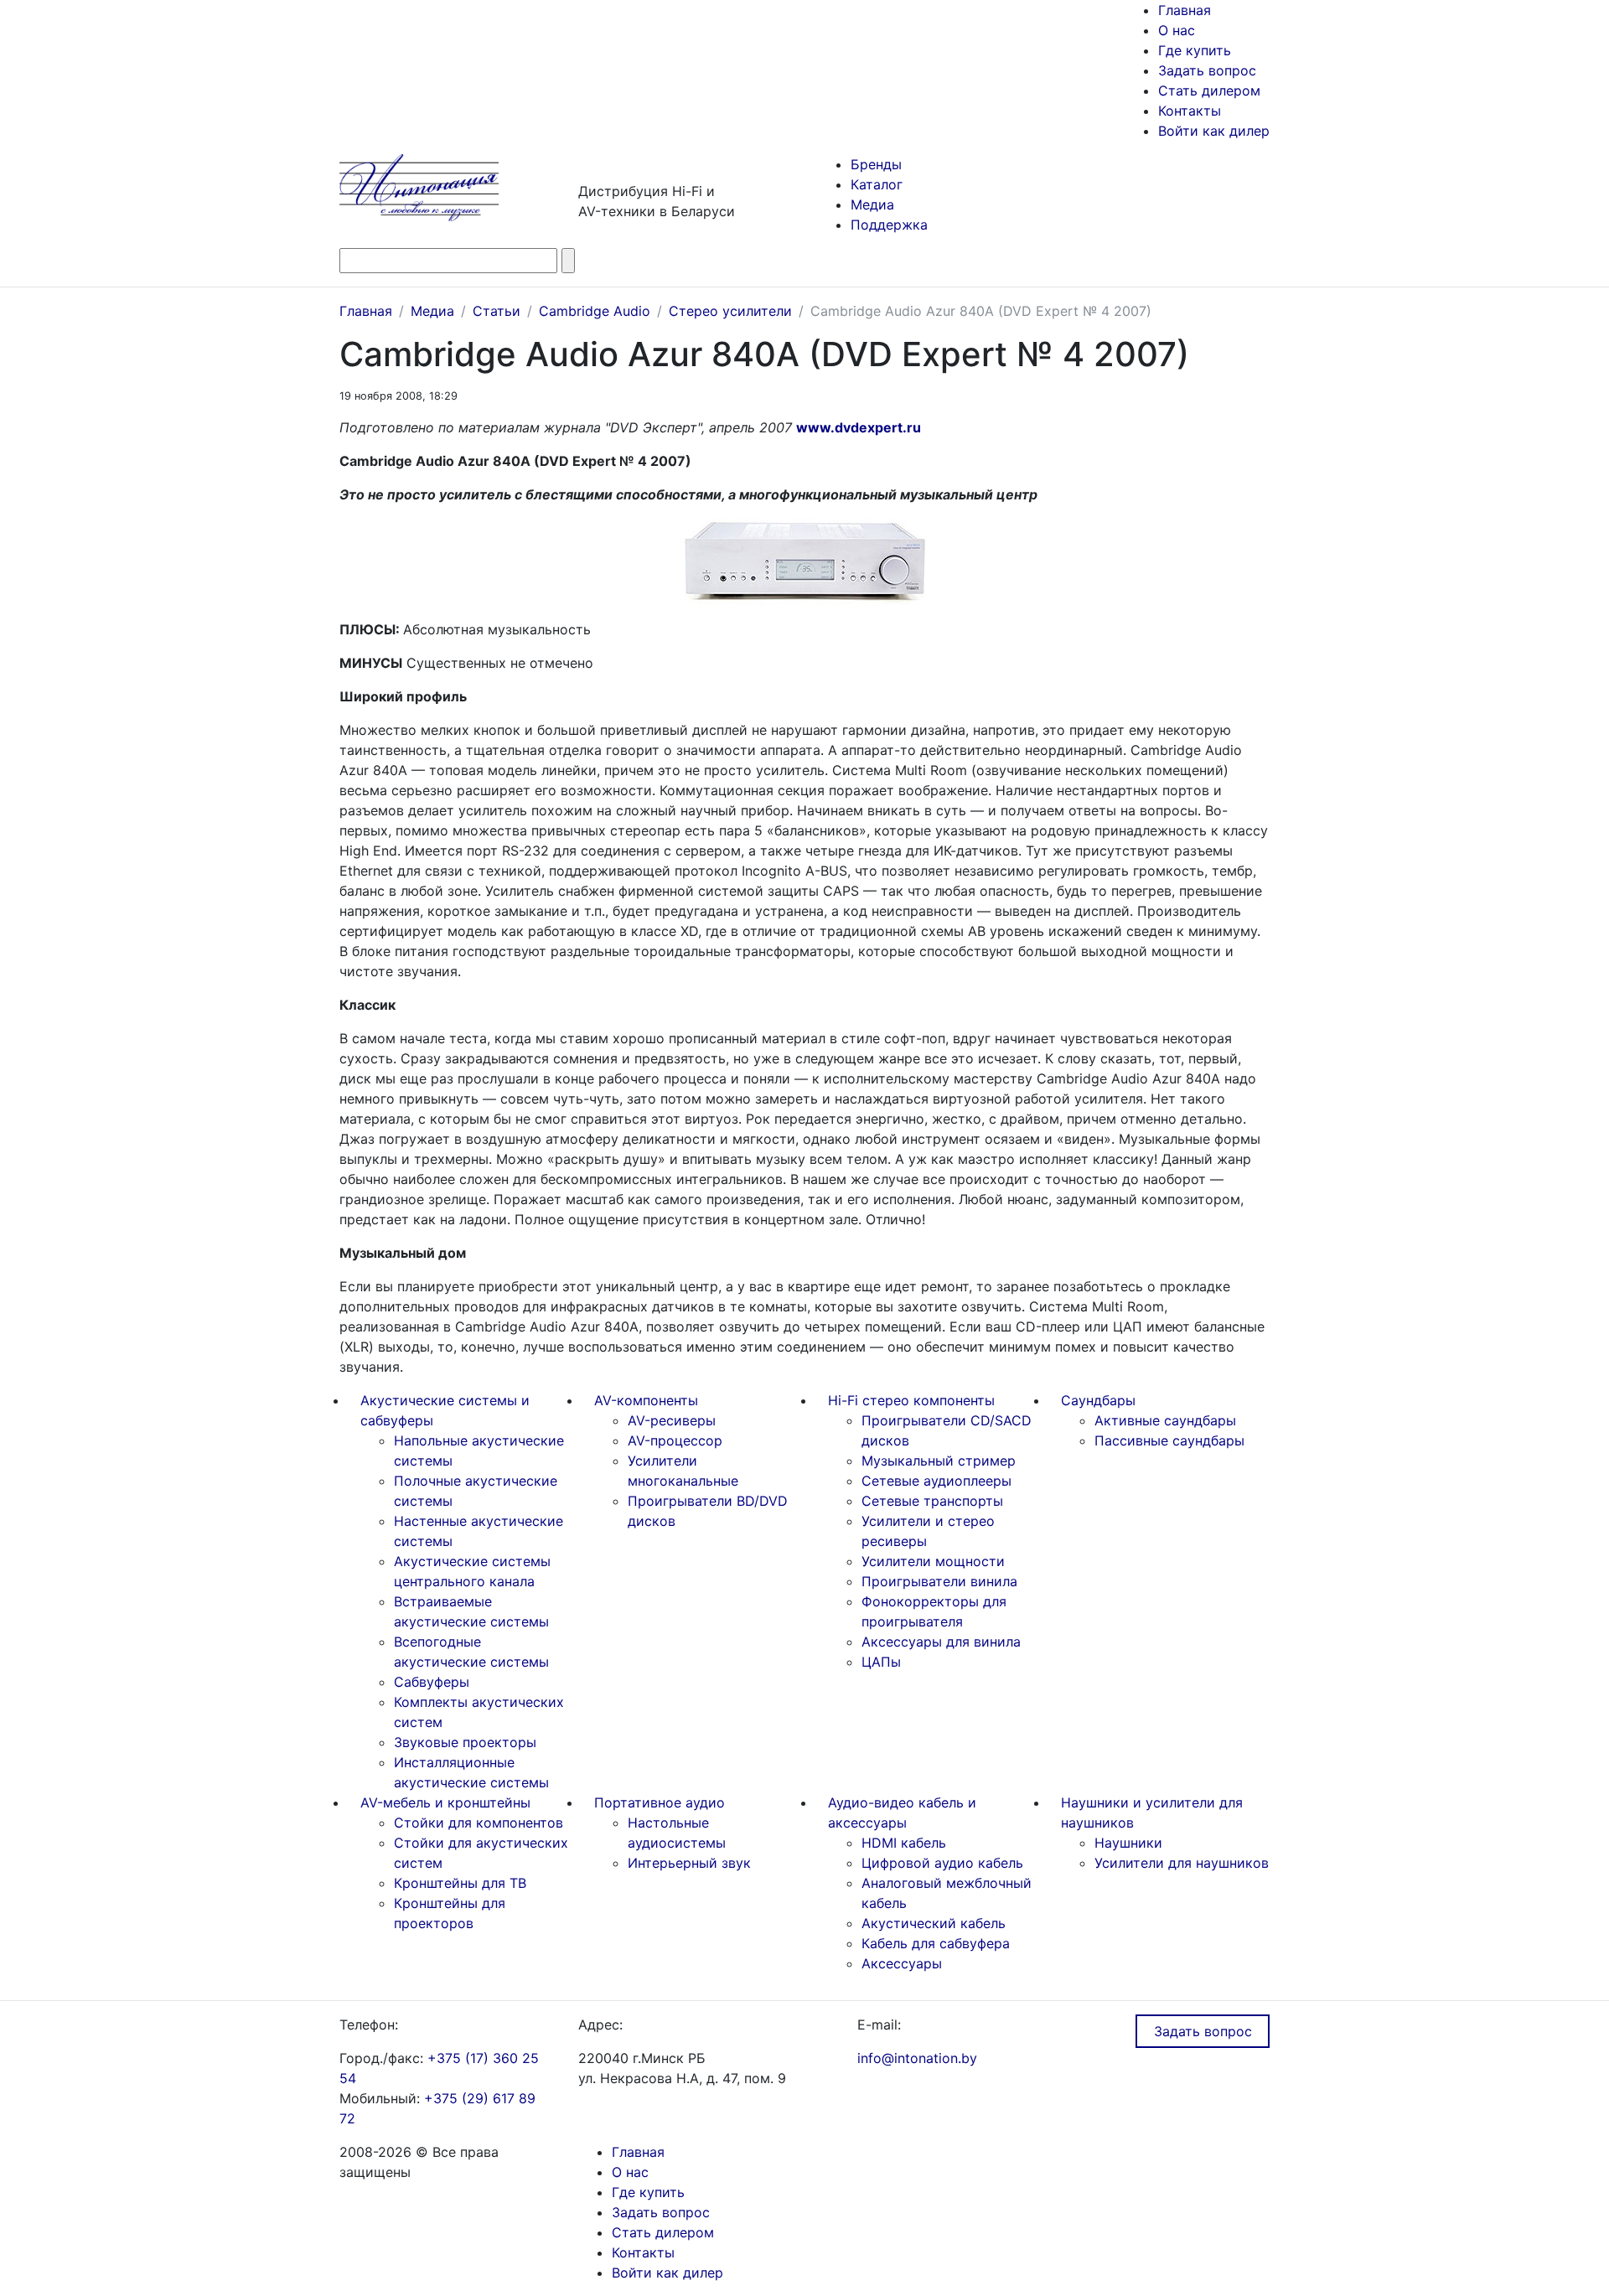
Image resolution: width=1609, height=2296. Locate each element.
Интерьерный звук (689, 1863)
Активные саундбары (1165, 1420)
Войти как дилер (1214, 131)
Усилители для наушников (1182, 1863)
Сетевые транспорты (932, 1501)
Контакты (1190, 111)
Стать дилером (1209, 90)
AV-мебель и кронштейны (445, 1802)
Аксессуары (902, 1963)
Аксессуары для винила (941, 1642)
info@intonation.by (917, 2058)
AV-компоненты (646, 1400)
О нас (1177, 30)
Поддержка (889, 225)
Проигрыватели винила (939, 1581)
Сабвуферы (432, 1682)
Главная (1185, 10)
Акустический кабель (934, 1923)
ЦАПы (881, 1662)
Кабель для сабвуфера (936, 1943)
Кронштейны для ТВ (460, 1883)
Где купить (1195, 50)
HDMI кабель (904, 1843)
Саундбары (1098, 1400)
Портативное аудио (660, 1802)
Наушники (1128, 1843)
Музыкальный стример (939, 1461)
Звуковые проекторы (465, 1742)
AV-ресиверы (672, 1420)
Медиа (872, 204)
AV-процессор (675, 1440)
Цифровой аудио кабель (942, 1863)
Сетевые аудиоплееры (936, 1481)
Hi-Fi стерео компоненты (911, 1400)
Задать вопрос (1207, 70)
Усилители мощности (933, 1561)
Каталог (877, 184)
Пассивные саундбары (1169, 1440)
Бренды (876, 164)
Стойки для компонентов (479, 1823)
